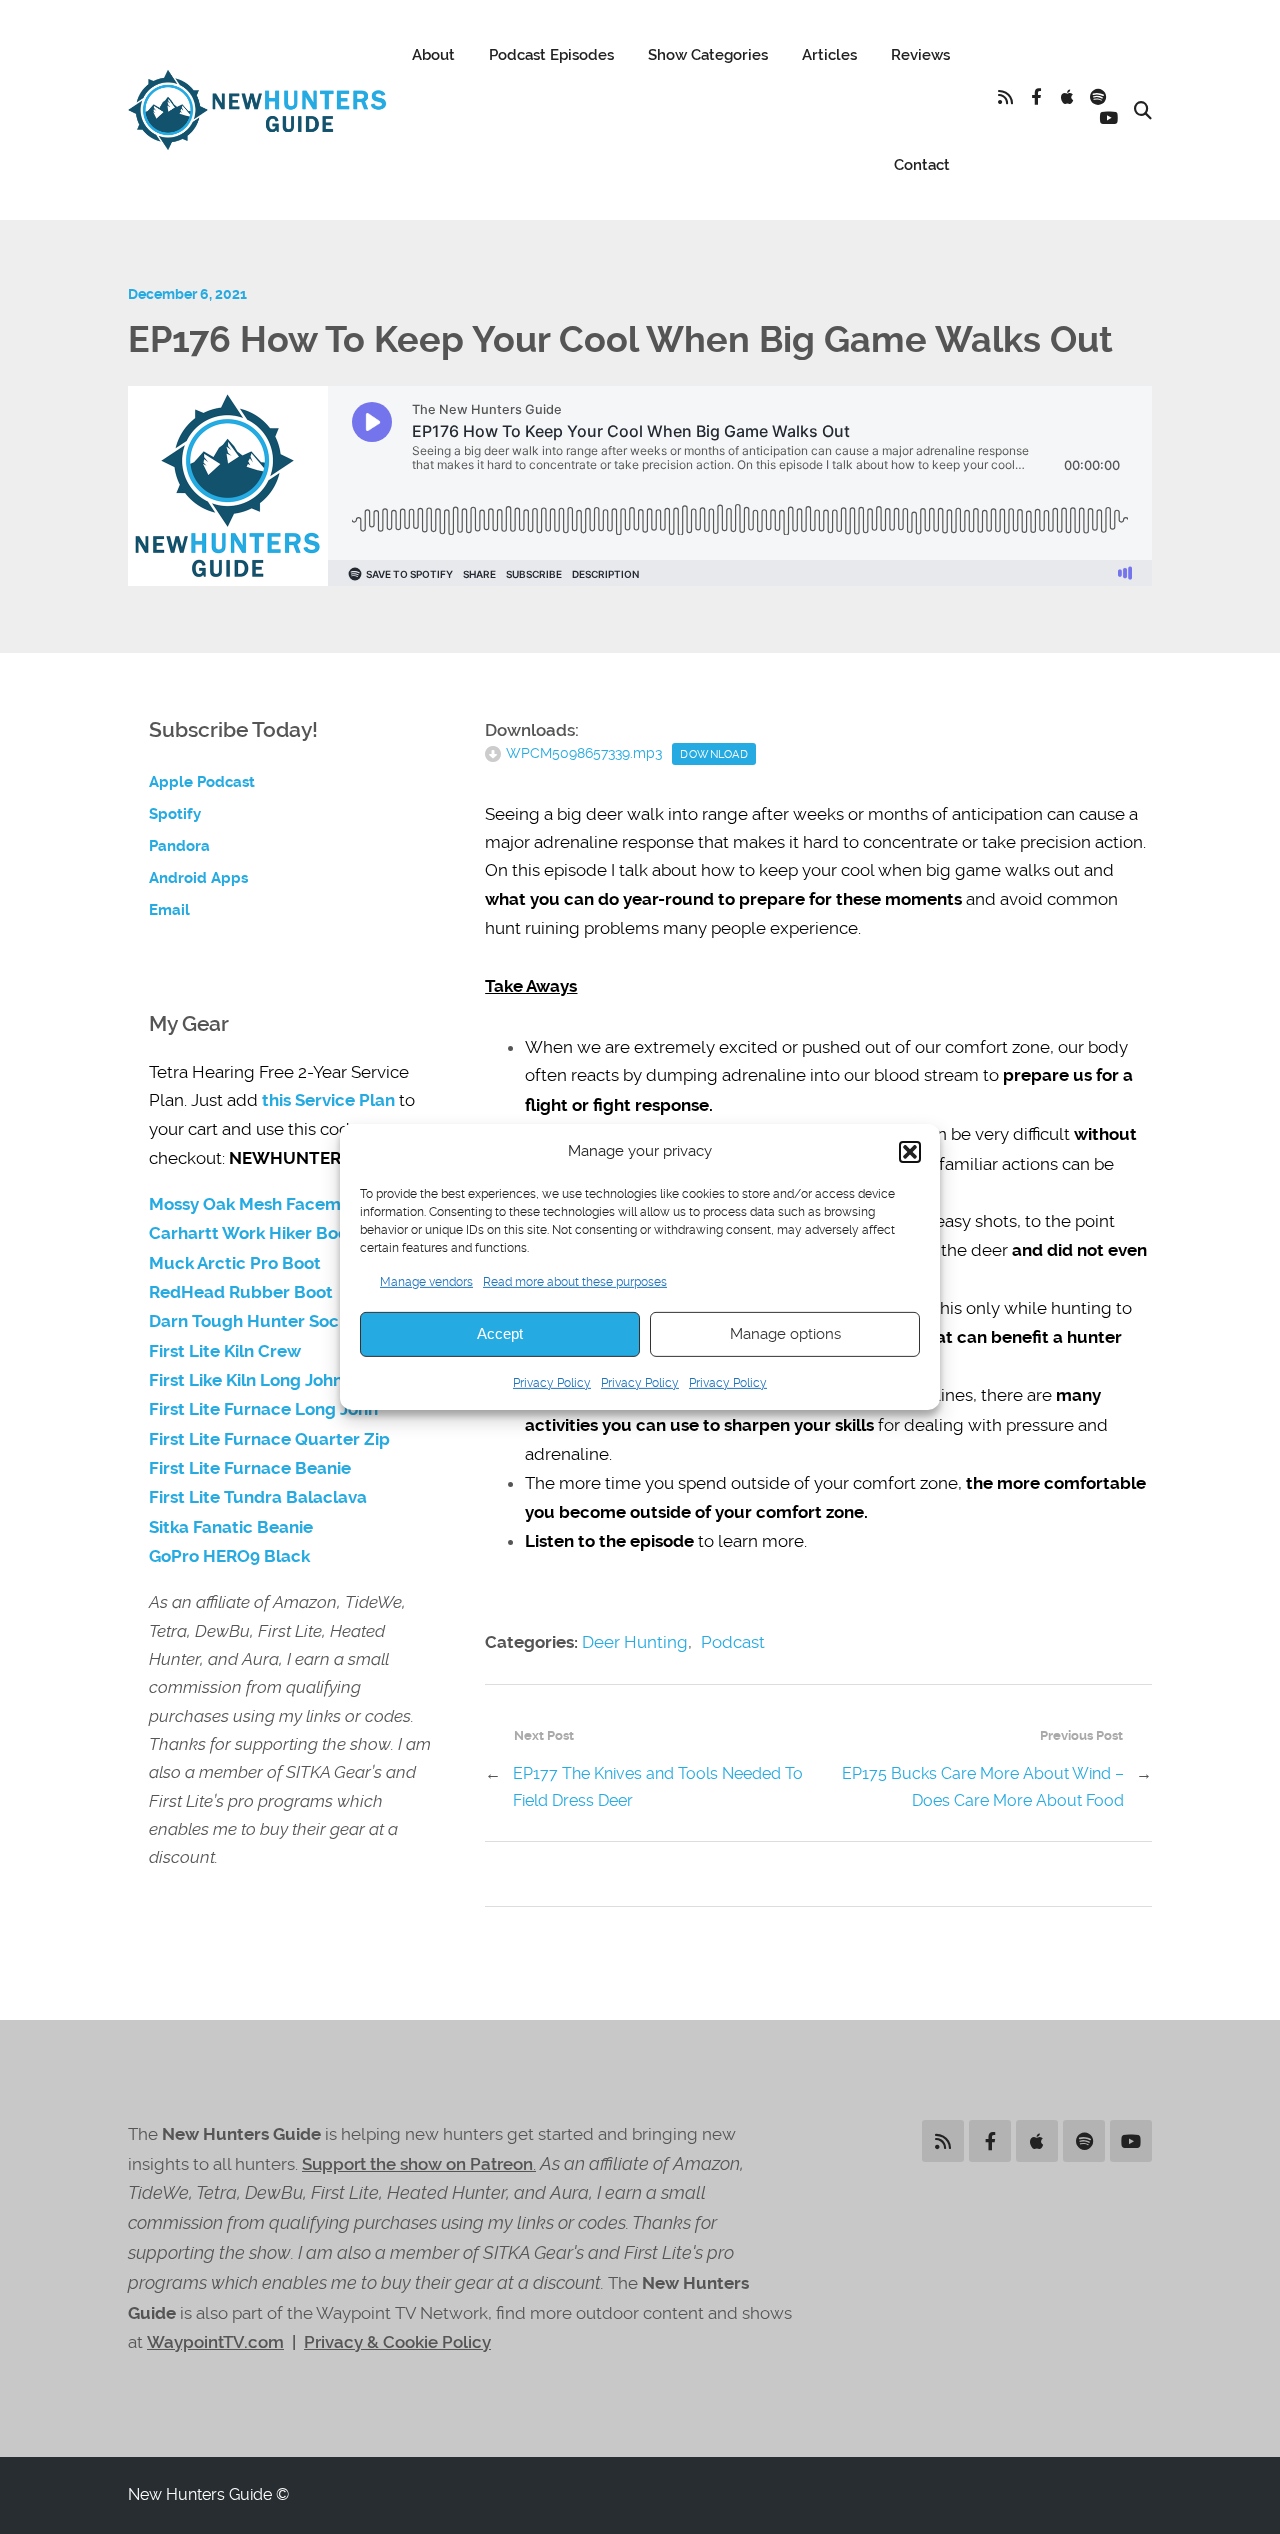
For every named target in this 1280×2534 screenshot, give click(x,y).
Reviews (920, 55)
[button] (910, 1152)
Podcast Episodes (551, 55)
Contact (922, 165)
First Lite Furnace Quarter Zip (269, 1439)
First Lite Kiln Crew (225, 1351)
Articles (829, 55)
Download (714, 754)
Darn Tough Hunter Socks (252, 1321)
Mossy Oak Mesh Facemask (258, 1204)
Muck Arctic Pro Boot (235, 1263)
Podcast (733, 1642)
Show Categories (708, 55)
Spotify (175, 814)
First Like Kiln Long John (246, 1380)
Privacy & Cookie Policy (397, 2342)
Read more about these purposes (575, 1281)
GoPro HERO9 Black (229, 1556)
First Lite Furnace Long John (263, 1409)
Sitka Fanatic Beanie (231, 1527)
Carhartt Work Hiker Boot (252, 1233)
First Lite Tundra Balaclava (258, 1497)
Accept (500, 1333)
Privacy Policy (552, 1383)
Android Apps (198, 878)
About (433, 55)
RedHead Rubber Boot (241, 1292)
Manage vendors (426, 1281)
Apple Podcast (202, 782)
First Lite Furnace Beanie (250, 1468)
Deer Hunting (635, 1642)
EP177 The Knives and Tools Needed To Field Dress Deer (658, 1787)
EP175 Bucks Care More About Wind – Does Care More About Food (983, 1787)
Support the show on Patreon (417, 2164)
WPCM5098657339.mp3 (584, 753)
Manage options (785, 1334)
